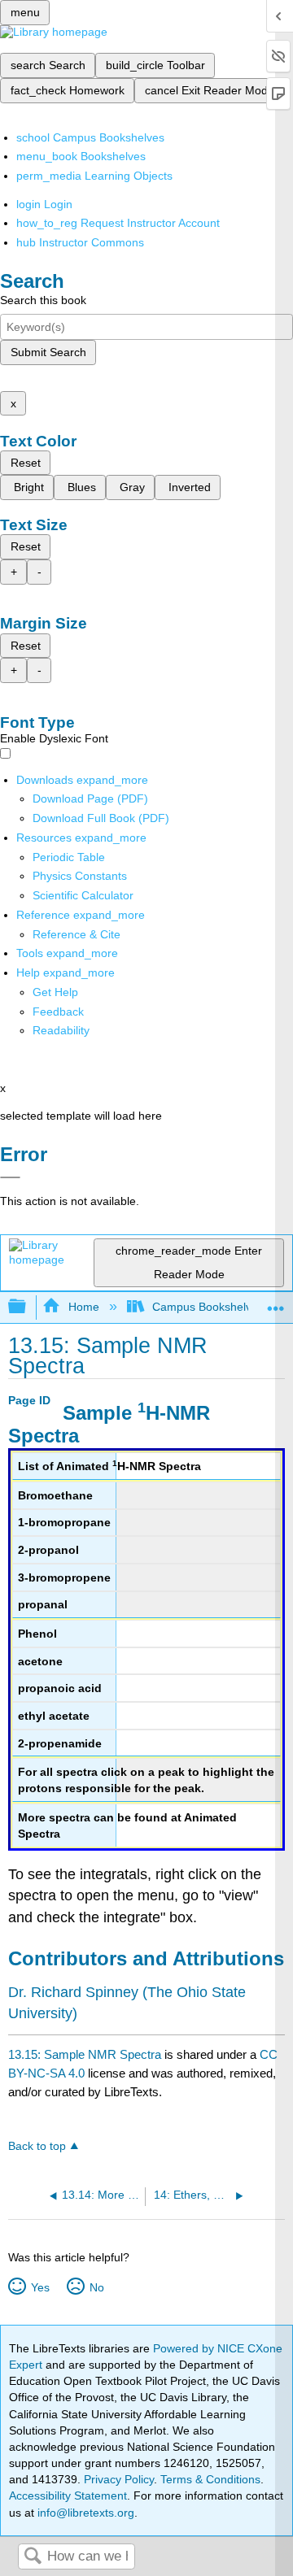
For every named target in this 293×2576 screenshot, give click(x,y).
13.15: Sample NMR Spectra (85, 2054)
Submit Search (48, 352)
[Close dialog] (10, 1177)
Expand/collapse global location (276, 1302)
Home (83, 1307)
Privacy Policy (119, 2479)
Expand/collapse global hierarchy (28, 1307)
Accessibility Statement (68, 2495)
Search (33, 2557)
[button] (58, 1012)
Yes (40, 2287)
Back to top (37, 2146)
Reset (26, 463)
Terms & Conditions (210, 2479)
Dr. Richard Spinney (73, 1992)
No (96, 2287)
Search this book (43, 300)
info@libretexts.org (84, 2513)
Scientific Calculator (83, 895)
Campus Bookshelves (208, 1307)
